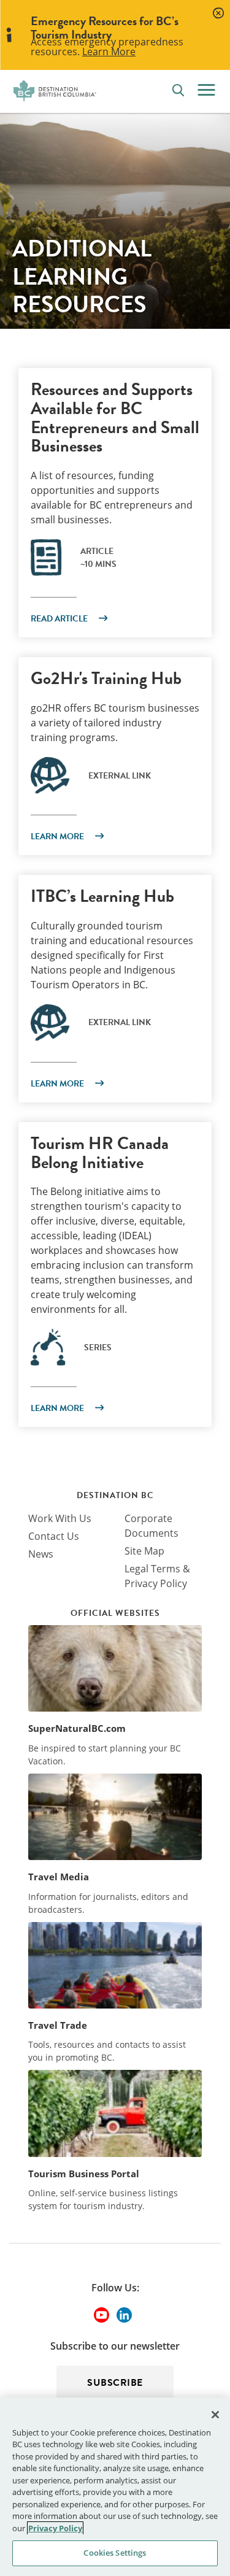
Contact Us (54, 1536)
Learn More (109, 52)
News (41, 1554)
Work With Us (60, 1518)
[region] (115, 2487)
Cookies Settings (115, 2553)
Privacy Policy (55, 2528)
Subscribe (115, 2383)
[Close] (215, 2415)
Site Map (144, 1551)
